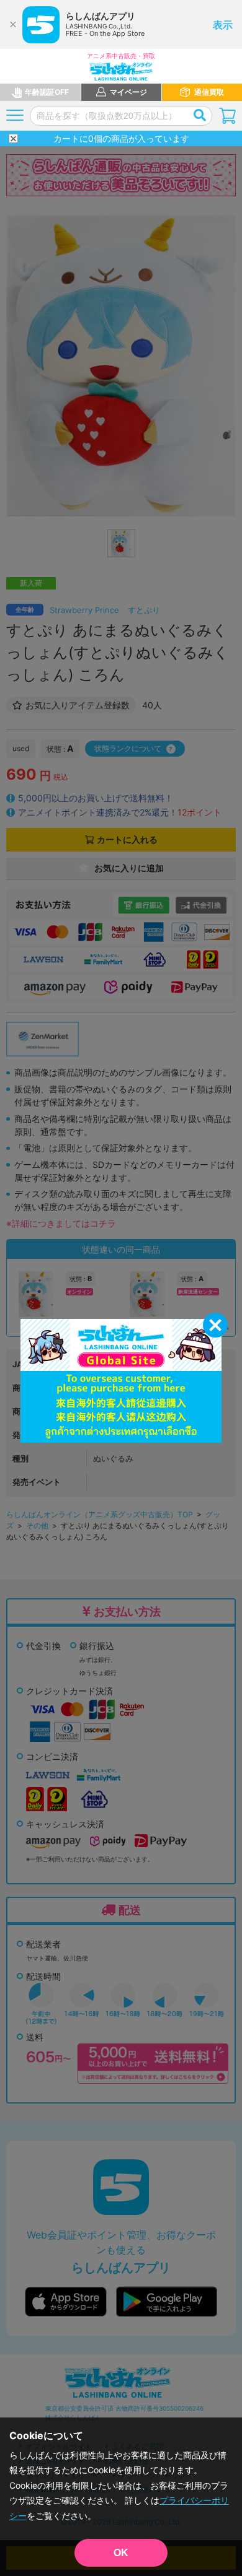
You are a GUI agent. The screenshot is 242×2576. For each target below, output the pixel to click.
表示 (223, 25)
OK (121, 2553)
